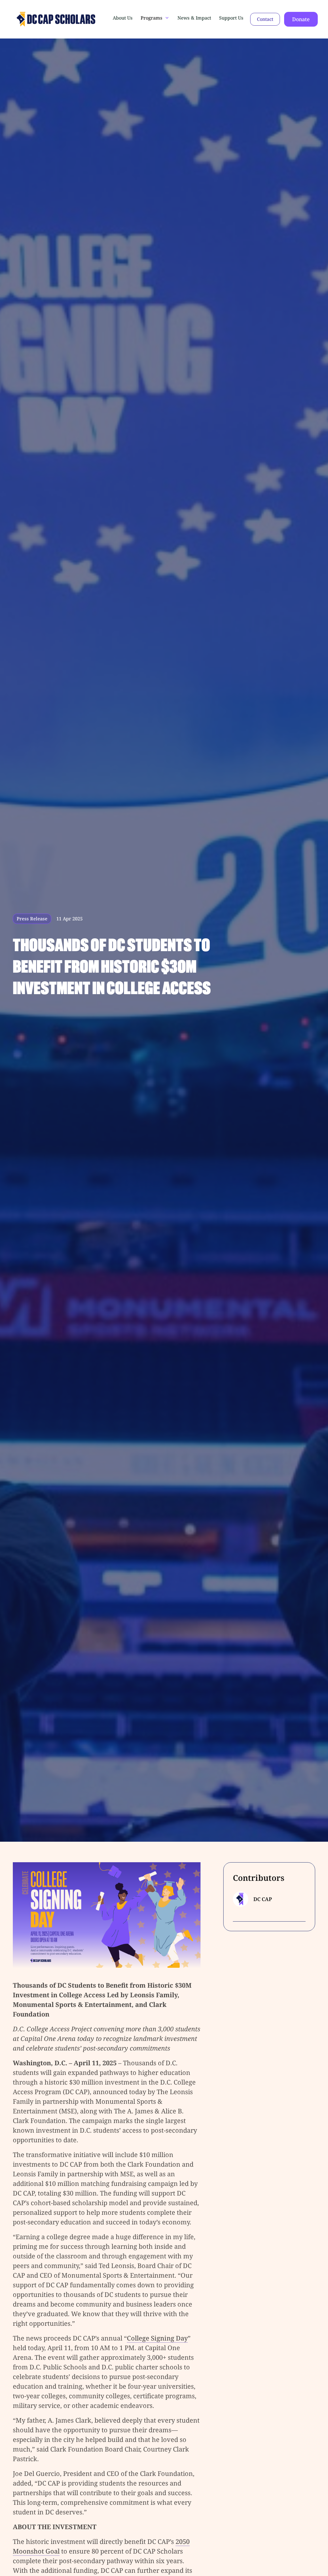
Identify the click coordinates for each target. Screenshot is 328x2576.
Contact (265, 19)
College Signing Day (157, 2338)
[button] (155, 18)
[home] (36, 19)
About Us (123, 18)
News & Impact (194, 18)
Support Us (231, 18)
